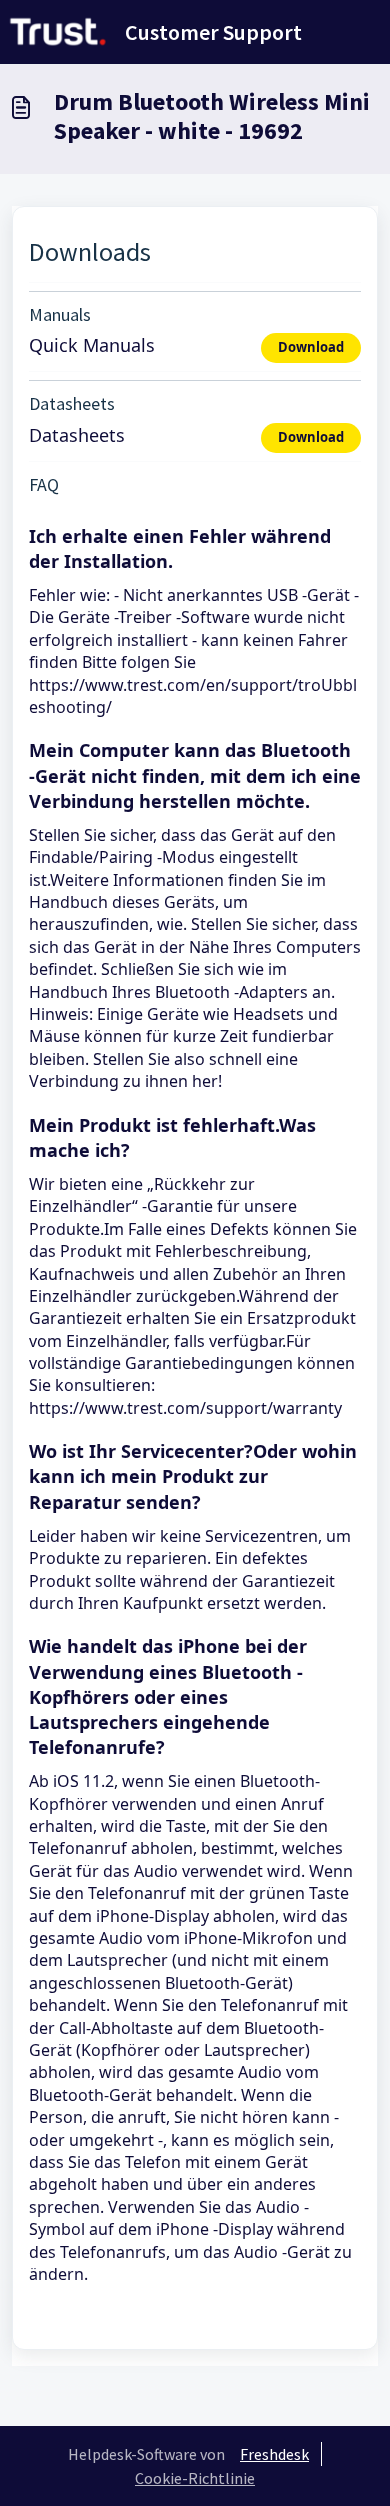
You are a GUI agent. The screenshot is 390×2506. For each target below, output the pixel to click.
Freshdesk (274, 2454)
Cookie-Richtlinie (195, 2478)
